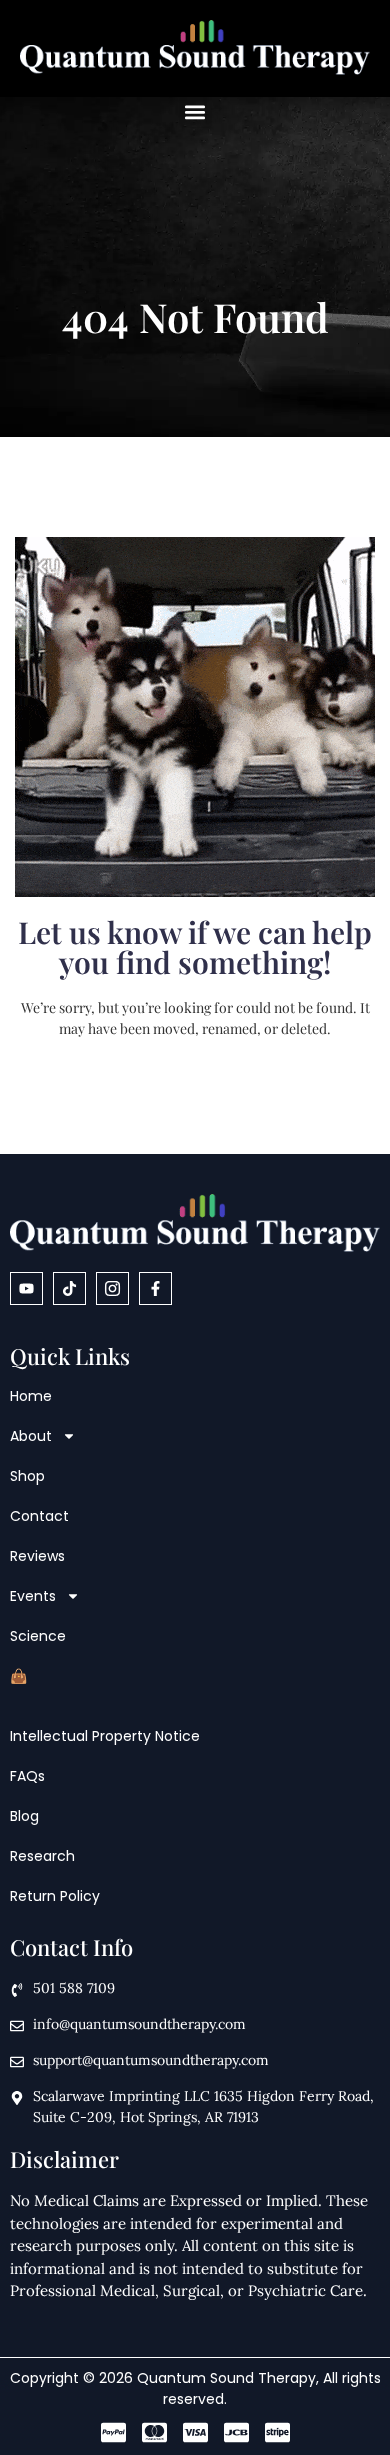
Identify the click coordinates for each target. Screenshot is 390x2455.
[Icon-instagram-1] (112, 1288)
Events (33, 1596)
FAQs (27, 1776)
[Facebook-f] (155, 1288)
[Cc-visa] (195, 2432)
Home (31, 1396)
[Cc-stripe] (277, 2432)
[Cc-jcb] (236, 2432)
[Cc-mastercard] (154, 2432)
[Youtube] (26, 1288)
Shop (27, 1476)
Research (42, 1856)
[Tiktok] (69, 1288)
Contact (39, 1516)
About (31, 1436)
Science (38, 1636)
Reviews (37, 1556)
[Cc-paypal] (113, 2432)
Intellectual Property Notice (105, 1736)
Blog (24, 1816)
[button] (195, 111)
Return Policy (55, 1896)
